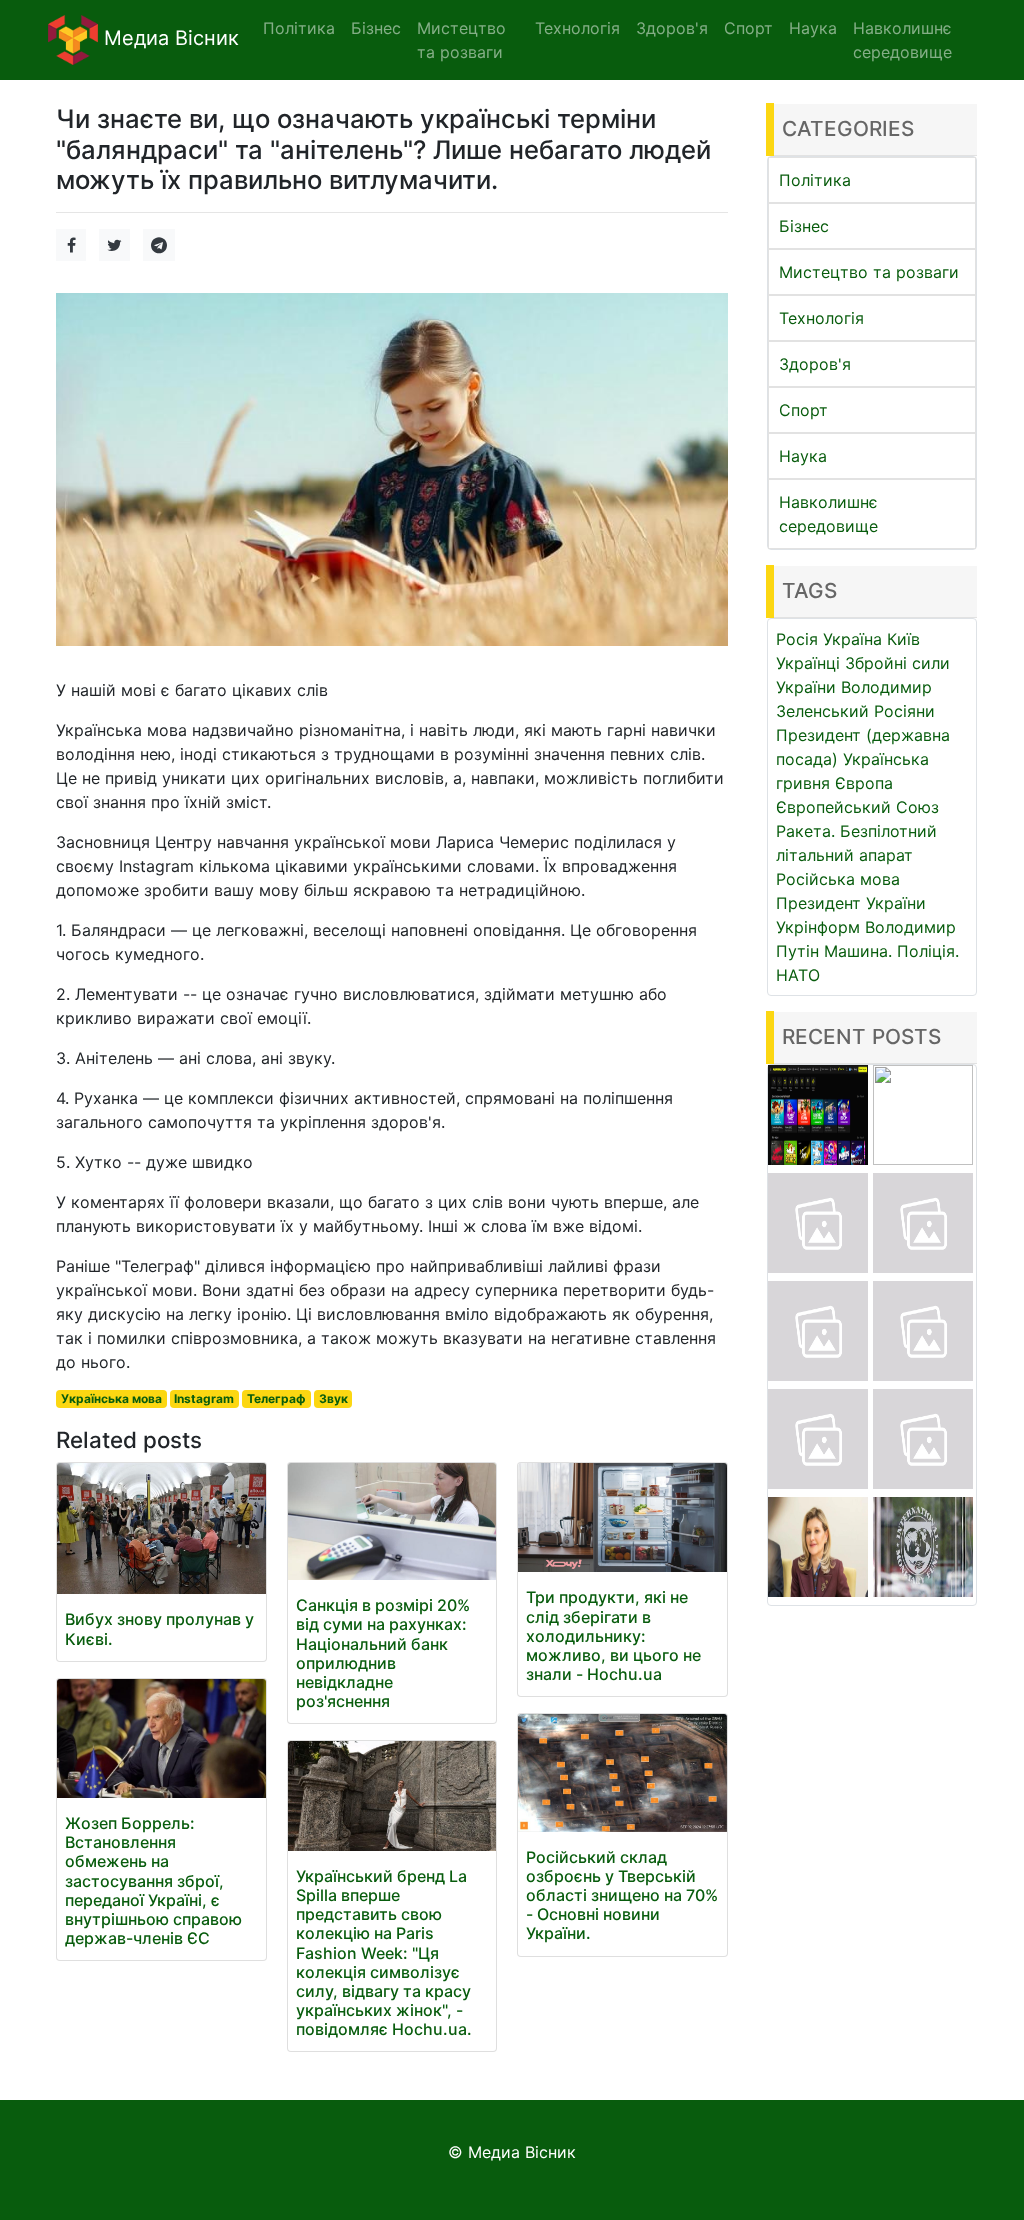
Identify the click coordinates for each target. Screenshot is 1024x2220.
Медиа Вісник (168, 38)
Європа (864, 783)
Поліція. (928, 951)
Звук (333, 1398)
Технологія (821, 318)
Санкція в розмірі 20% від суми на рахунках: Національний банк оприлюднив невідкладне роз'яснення (383, 1653)
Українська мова (111, 1398)
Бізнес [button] (376, 28)
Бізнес (804, 226)
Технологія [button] (577, 28)
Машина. (858, 951)
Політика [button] (299, 28)
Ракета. (805, 831)
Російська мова (838, 879)
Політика (815, 180)
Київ (903, 639)
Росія (797, 639)
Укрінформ (818, 927)
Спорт (803, 410)
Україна (852, 639)
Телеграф (276, 1398)
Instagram (204, 1398)
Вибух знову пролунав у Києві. (159, 1628)
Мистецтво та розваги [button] (461, 40)
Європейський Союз (857, 807)
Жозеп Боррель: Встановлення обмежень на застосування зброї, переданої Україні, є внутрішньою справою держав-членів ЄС (153, 1880)
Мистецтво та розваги (869, 272)
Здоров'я (815, 364)
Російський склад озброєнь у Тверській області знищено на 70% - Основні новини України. (622, 1895)
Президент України (851, 903)
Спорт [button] (748, 28)
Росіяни (904, 711)
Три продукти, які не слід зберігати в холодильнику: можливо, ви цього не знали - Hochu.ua (613, 1635)
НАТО (798, 975)
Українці (808, 663)
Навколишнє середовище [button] (902, 40)
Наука (803, 456)
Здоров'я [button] (672, 28)
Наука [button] (813, 28)
